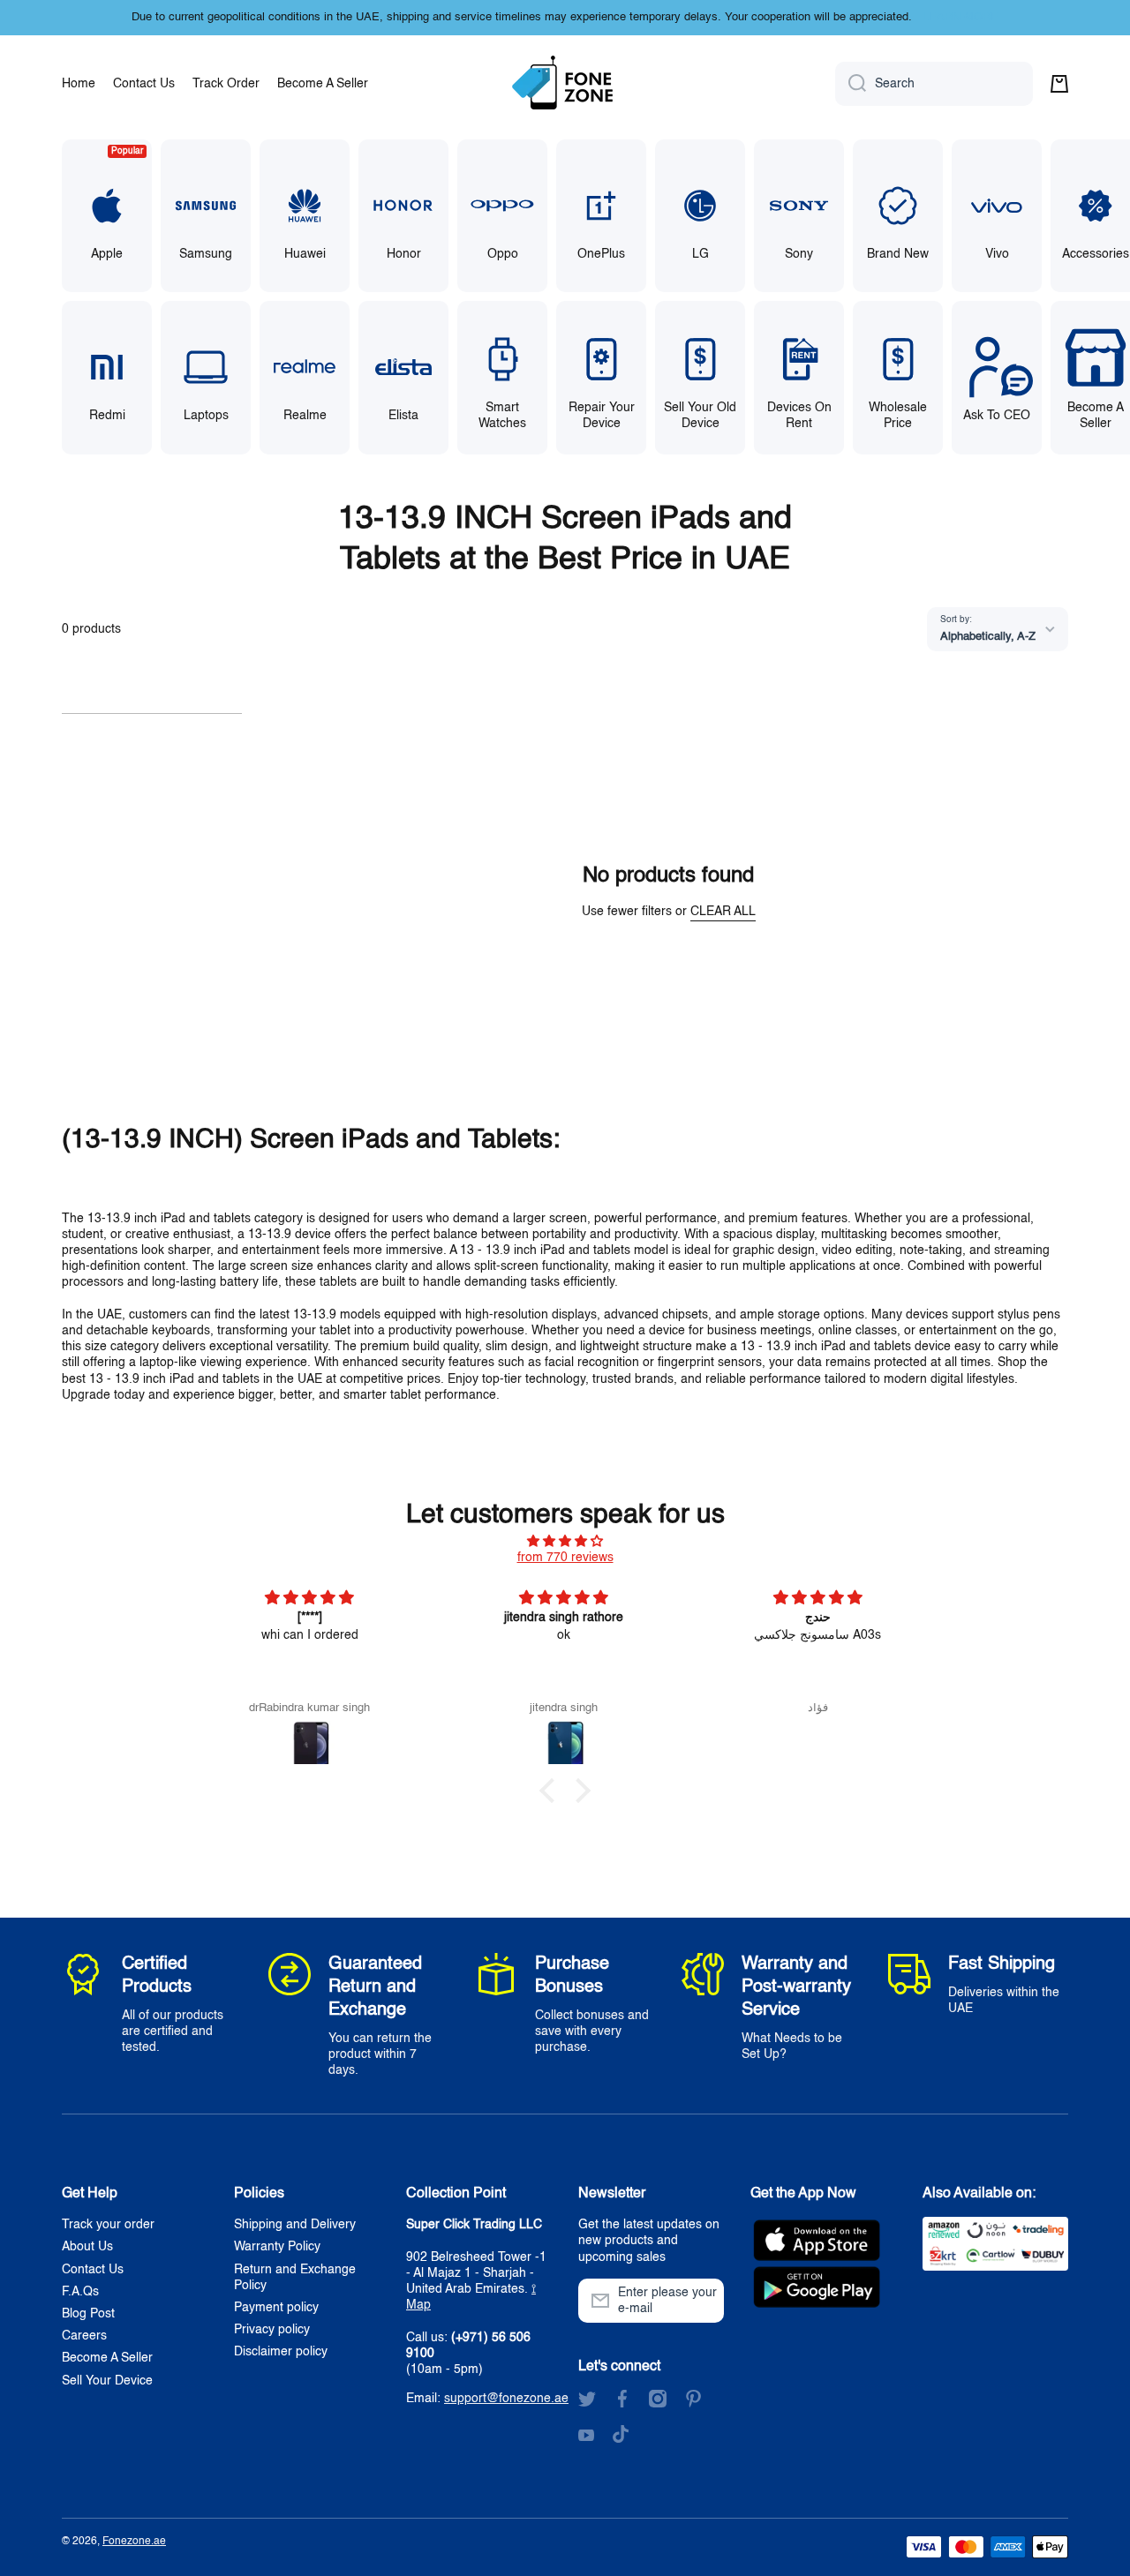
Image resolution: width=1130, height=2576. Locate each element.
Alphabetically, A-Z (988, 637)
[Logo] (565, 84)
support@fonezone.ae (506, 2399)
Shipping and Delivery (295, 2225)
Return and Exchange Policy (295, 2278)
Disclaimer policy (281, 2352)
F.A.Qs (80, 2292)
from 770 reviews (565, 1558)
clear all (723, 912)
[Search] (851, 84)
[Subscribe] (702, 2301)
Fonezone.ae (134, 2542)
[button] (1059, 84)
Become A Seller (107, 2358)
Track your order (108, 2225)
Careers (84, 2336)
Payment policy (276, 2308)
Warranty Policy (277, 2247)
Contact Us (93, 2270)
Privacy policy (272, 2330)
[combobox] (934, 84)
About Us (87, 2247)
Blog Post (88, 2314)
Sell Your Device (107, 2381)
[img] (565, 1541)
